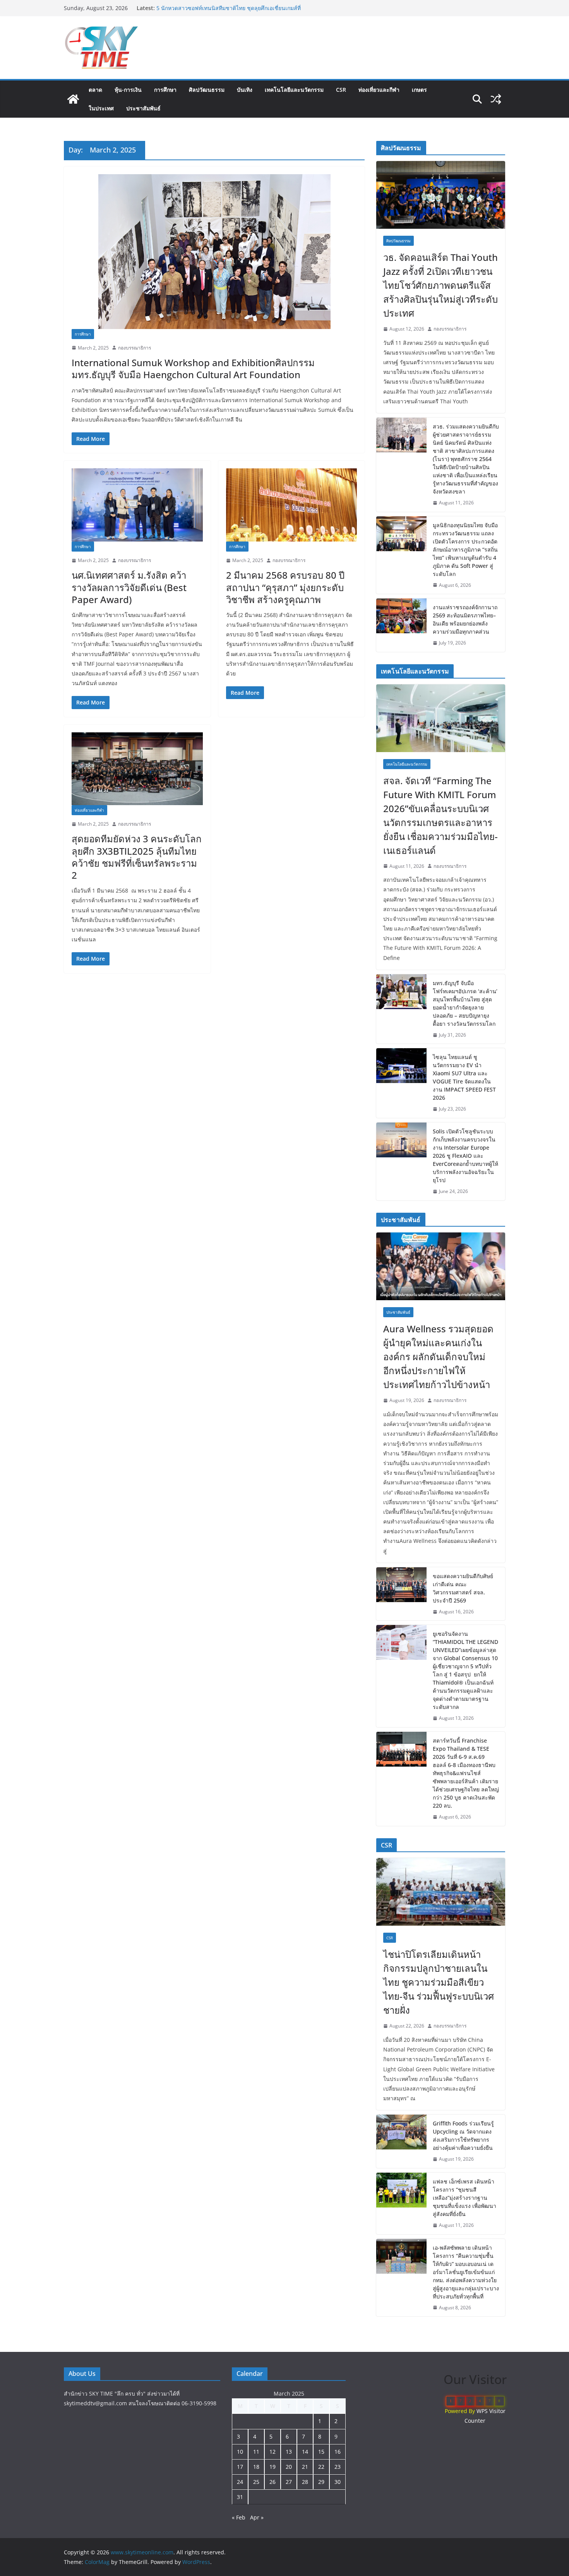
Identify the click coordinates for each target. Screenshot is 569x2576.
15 (321, 2452)
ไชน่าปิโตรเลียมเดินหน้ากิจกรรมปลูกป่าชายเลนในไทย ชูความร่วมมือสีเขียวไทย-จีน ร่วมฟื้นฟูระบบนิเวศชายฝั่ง (230, 12)
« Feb (239, 2517)
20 (289, 2467)
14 (305, 2452)
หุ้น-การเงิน (128, 90)
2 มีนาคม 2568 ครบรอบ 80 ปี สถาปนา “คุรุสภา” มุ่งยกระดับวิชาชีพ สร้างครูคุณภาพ (285, 587)
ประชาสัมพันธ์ (143, 108)
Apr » (257, 2517)
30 (338, 2482)
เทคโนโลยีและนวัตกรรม (294, 90)
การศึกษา (165, 90)
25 (256, 2482)
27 (289, 2482)
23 (338, 2467)
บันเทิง (245, 90)
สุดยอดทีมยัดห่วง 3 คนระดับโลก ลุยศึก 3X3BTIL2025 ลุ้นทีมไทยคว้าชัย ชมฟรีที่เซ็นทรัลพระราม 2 (137, 857)
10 (240, 2452)
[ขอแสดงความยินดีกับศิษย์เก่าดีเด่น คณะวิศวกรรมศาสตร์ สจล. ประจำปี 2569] (401, 1594)
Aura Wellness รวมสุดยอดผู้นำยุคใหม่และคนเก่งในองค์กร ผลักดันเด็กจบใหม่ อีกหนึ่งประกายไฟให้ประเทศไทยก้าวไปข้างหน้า (438, 1357)
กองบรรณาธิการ (135, 348)
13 (289, 2452)
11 (256, 2452)
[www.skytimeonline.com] (73, 99)
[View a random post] (496, 99)
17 (240, 2467)
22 (321, 2467)
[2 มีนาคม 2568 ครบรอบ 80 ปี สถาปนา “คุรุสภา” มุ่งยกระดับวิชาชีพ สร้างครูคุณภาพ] (292, 505)
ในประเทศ (101, 108)
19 (273, 2467)
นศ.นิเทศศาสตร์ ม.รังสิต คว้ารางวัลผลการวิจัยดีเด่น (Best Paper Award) (129, 587)
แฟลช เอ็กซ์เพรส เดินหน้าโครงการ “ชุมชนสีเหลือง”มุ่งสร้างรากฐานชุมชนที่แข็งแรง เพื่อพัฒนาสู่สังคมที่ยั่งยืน (464, 2198)
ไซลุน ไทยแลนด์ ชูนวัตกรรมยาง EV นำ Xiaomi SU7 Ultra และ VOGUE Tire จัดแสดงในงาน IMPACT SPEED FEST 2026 (464, 1077)
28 (305, 2482)
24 (240, 2482)
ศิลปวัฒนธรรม (207, 90)
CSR (341, 90)
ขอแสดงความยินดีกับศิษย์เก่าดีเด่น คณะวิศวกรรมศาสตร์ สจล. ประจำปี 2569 (463, 1588)
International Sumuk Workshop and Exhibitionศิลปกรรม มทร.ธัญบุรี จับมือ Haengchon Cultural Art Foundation (193, 368)
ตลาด (95, 90)
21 (305, 2467)
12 (273, 2452)
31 (240, 2497)
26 (273, 2482)
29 (321, 2482)
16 (338, 2452)
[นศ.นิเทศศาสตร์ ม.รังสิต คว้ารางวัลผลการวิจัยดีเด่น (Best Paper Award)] (137, 505)
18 (256, 2467)
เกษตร (419, 90)
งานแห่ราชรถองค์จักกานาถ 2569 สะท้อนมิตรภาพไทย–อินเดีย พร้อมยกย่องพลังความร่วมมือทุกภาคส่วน (465, 619)
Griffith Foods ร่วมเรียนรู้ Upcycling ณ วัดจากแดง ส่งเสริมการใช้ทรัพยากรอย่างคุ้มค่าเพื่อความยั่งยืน (463, 2136)
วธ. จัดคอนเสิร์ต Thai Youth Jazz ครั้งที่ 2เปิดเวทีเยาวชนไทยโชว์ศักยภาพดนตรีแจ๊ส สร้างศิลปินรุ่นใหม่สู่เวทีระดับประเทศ (440, 285)
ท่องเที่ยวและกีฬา (379, 90)
